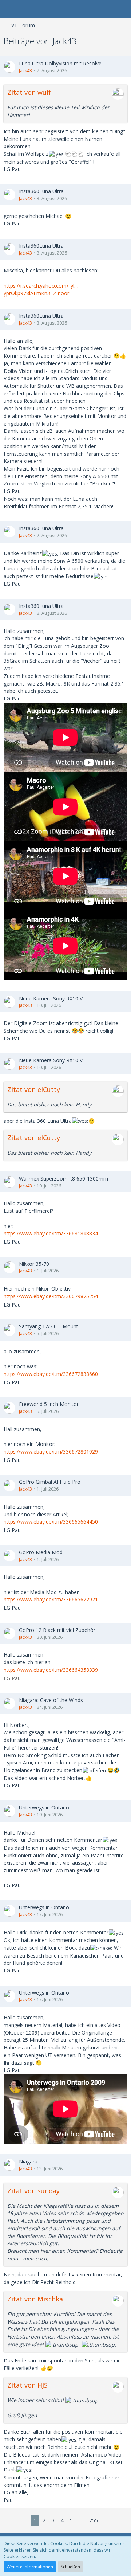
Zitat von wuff (29, 92)
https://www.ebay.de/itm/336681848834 (51, 1233)
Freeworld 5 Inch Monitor (49, 1404)
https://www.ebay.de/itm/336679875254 (51, 1296)
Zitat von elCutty (34, 1089)
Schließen (70, 2567)
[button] (9, 9)
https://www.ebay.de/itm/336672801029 (51, 1452)
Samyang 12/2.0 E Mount (49, 1326)
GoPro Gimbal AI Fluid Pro (50, 1482)
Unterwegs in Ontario (44, 1807)
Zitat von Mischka (35, 2299)
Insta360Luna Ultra (41, 191)
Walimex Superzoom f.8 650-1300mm (63, 1179)
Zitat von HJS (27, 2385)
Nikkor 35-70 (34, 1264)
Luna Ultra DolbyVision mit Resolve (60, 63)
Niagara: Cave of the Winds (51, 1700)
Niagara (28, 2161)
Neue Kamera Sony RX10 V (51, 998)
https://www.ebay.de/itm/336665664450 (51, 1522)
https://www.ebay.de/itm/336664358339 (51, 1670)
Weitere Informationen (30, 2567)
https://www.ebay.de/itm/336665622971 (51, 1599)
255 (94, 2520)
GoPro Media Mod (41, 1552)
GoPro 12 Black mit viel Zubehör (57, 1630)
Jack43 (25, 71)
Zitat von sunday (33, 2191)
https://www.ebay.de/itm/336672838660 (51, 1374)
